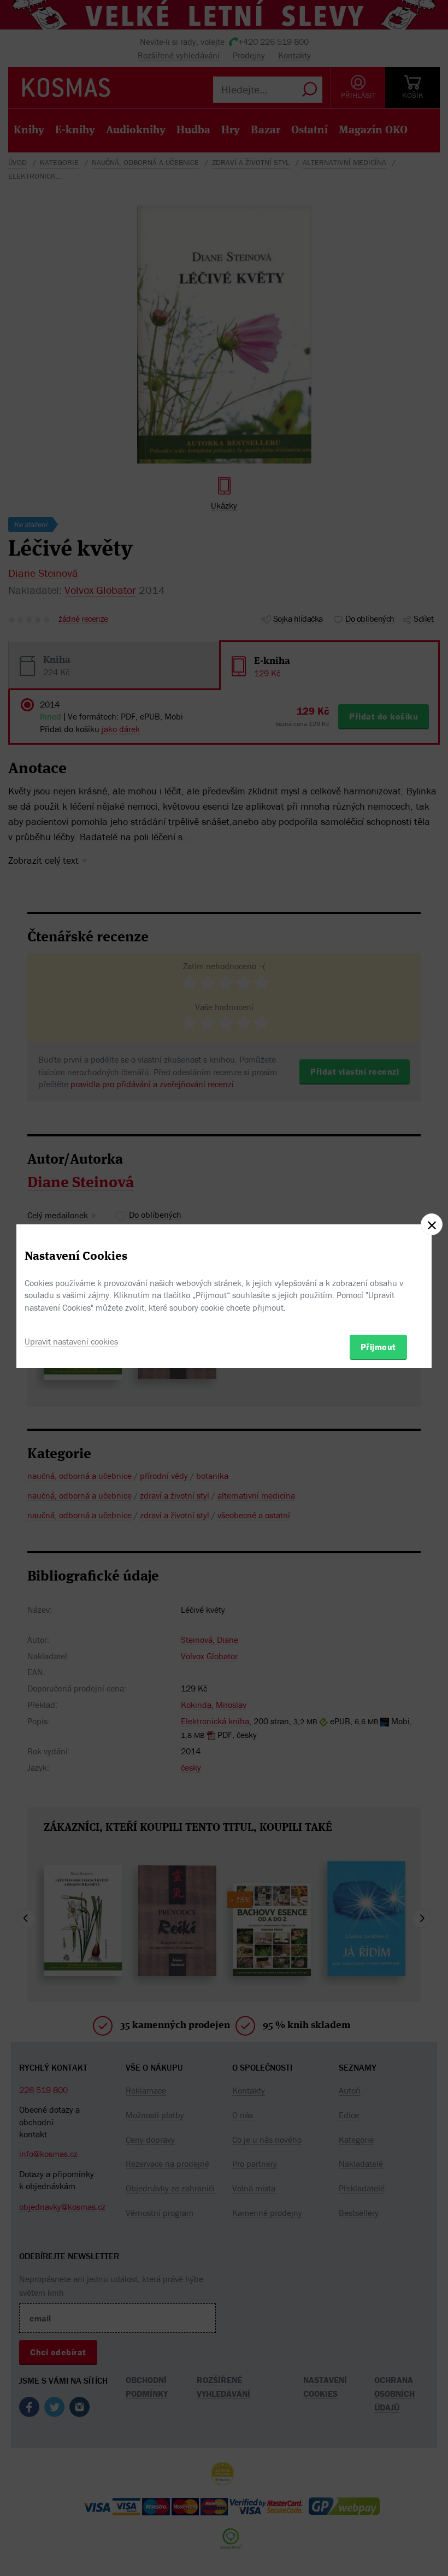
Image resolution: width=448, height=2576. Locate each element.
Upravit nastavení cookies (71, 1341)
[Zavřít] (432, 1224)
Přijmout (378, 1347)
